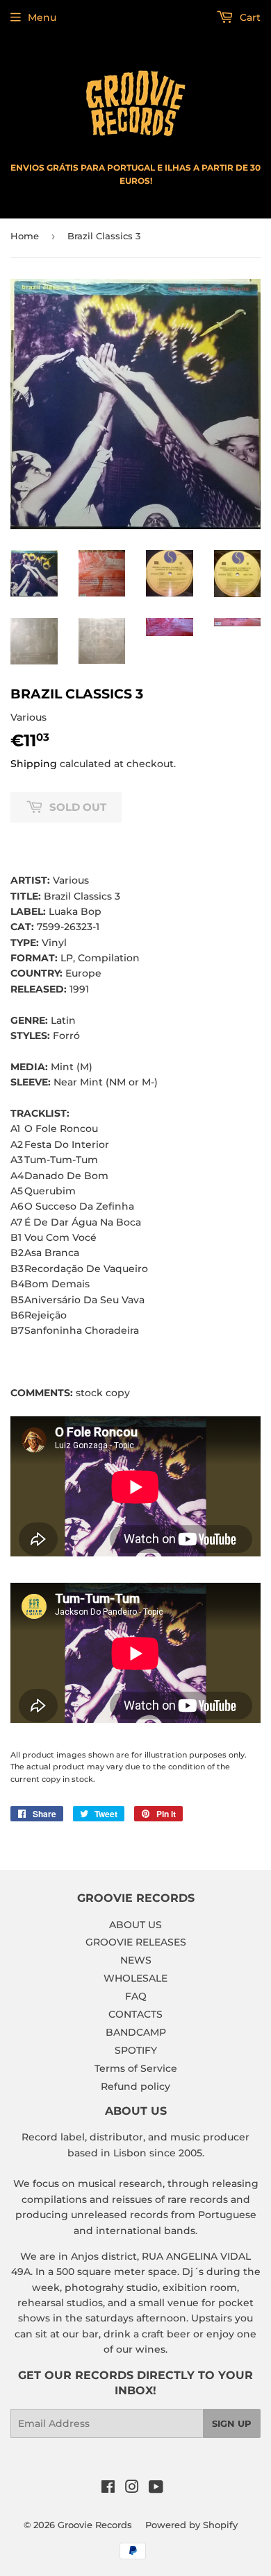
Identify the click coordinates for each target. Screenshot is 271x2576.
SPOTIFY (136, 2050)
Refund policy (135, 2086)
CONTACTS (135, 2014)
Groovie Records (95, 2525)
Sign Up (232, 2423)
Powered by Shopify (191, 2525)
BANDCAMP (136, 2032)
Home (25, 236)
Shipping (34, 764)
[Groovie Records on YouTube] (156, 2489)
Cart (249, 17)
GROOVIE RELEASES (136, 1942)
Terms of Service (136, 2068)
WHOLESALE (135, 1978)
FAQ (136, 1996)
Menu (42, 17)
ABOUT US (135, 1925)
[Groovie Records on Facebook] (108, 2489)
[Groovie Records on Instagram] (132, 2489)
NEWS (136, 1960)
